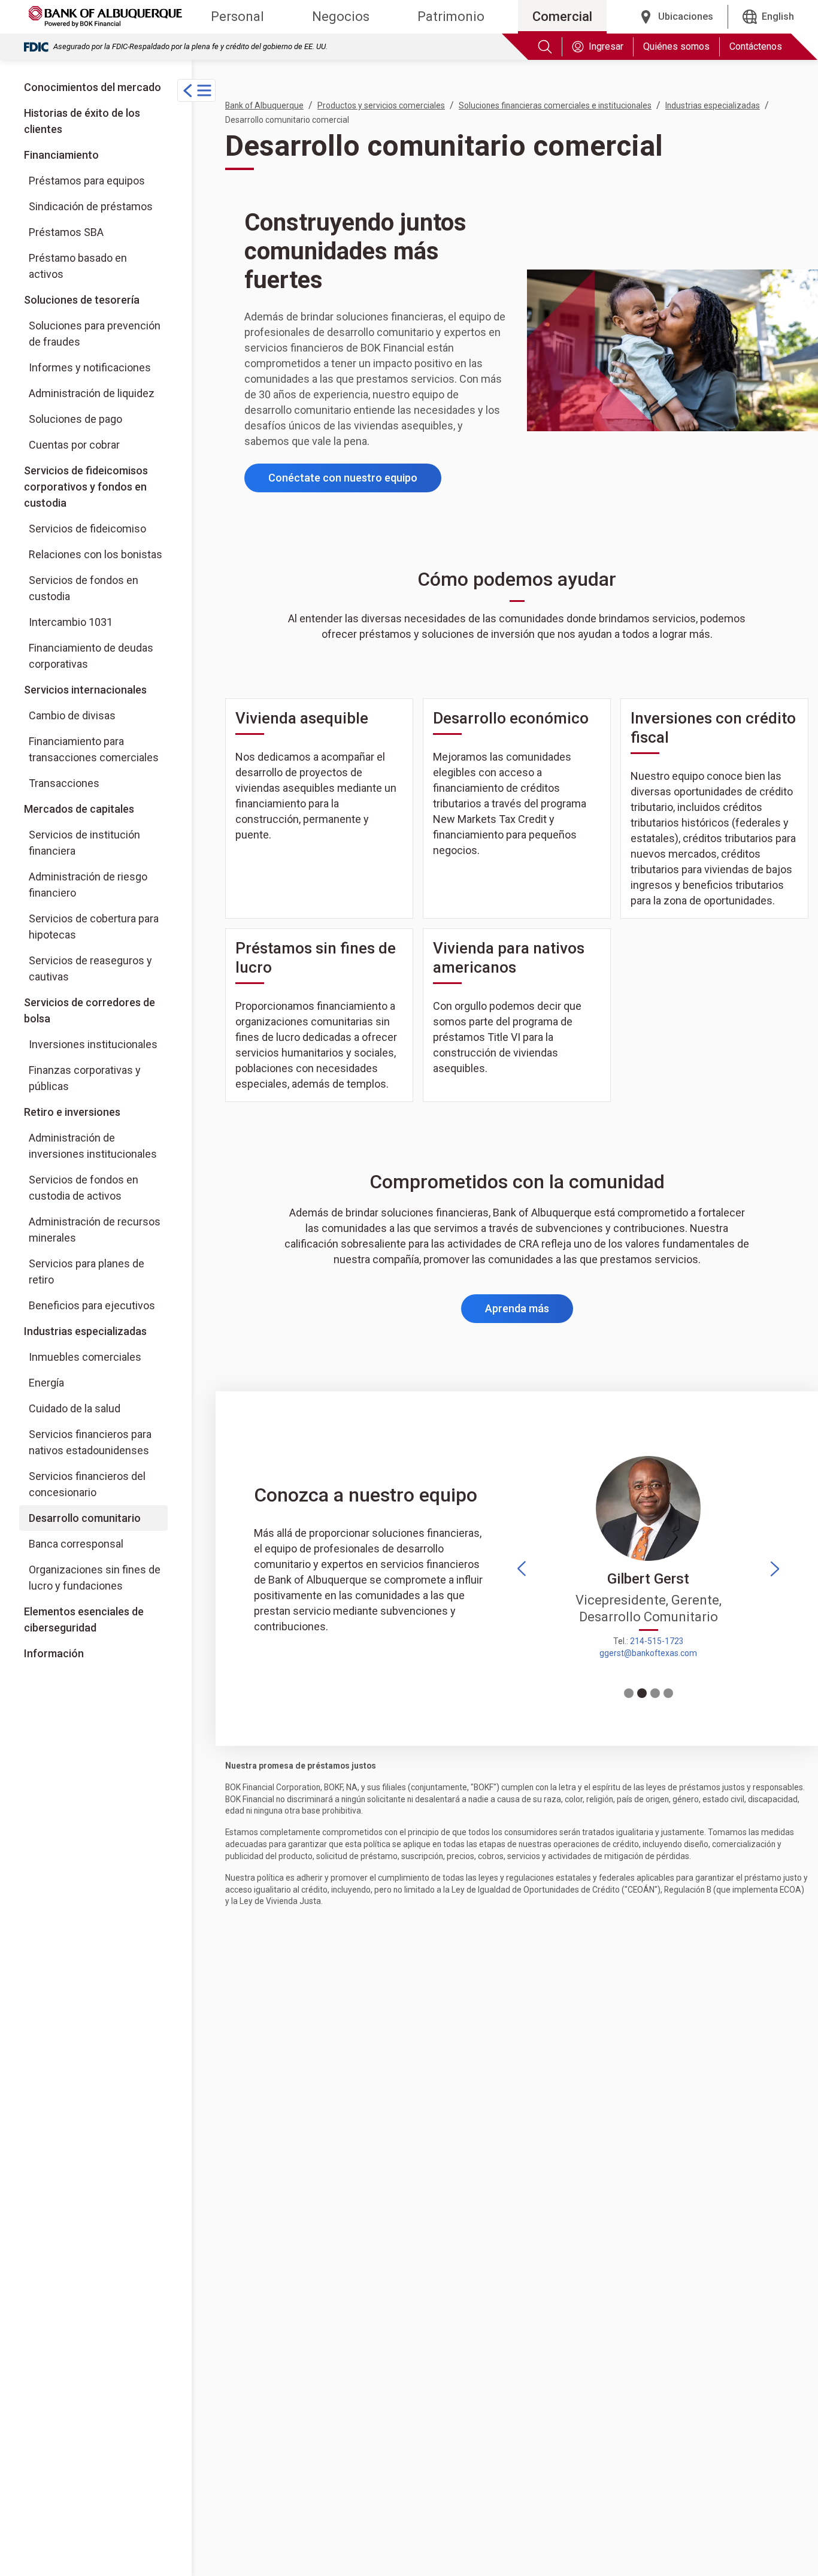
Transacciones (64, 783)
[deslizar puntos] (629, 1693)
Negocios (341, 16)
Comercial (562, 16)
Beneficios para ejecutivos (92, 1305)
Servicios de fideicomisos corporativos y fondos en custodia (86, 487)
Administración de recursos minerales (95, 1230)
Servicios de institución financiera (84, 843)
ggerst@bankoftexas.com (648, 1653)
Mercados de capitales (79, 809)
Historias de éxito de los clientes (82, 121)
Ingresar (606, 46)
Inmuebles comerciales (85, 1357)
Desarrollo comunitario (85, 1518)
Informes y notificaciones (90, 367)
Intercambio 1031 (71, 622)
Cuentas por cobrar (74, 445)
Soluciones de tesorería (82, 300)
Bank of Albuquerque (264, 105)
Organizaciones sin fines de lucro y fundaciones (95, 1578)
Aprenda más (529, 1312)
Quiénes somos (676, 46)
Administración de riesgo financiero (88, 885)
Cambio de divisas (72, 715)
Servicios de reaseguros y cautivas (90, 968)
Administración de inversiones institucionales (93, 1146)
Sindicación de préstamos (91, 206)
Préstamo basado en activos (78, 266)
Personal (237, 16)
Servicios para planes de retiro (87, 1272)
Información (54, 1653)
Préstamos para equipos (87, 181)
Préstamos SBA (66, 232)
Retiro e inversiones (72, 1112)
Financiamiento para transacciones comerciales (94, 749)
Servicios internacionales (85, 690)
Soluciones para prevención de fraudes (95, 334)
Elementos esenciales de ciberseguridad (84, 1620)
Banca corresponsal (76, 1544)
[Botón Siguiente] (775, 1569)
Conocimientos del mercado (93, 87)
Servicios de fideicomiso (87, 529)
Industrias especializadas (85, 1331)
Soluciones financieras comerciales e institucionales (555, 105)
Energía (46, 1383)
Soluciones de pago (75, 419)
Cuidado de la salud (75, 1408)
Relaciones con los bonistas (96, 554)
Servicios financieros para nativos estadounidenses (90, 1442)
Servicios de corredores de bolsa (96, 1010)
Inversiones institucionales (98, 1044)
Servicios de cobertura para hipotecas (94, 927)
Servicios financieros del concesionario (87, 1484)
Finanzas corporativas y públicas (98, 1078)
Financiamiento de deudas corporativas (91, 656)
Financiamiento (61, 155)
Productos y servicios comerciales (381, 105)
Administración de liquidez (92, 393)
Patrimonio (451, 16)
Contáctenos (756, 46)
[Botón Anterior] (522, 1569)
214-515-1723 (657, 1641)
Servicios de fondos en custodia (84, 588)
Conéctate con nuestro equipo (343, 478)
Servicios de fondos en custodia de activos (84, 1188)
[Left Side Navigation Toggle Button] (196, 90)
